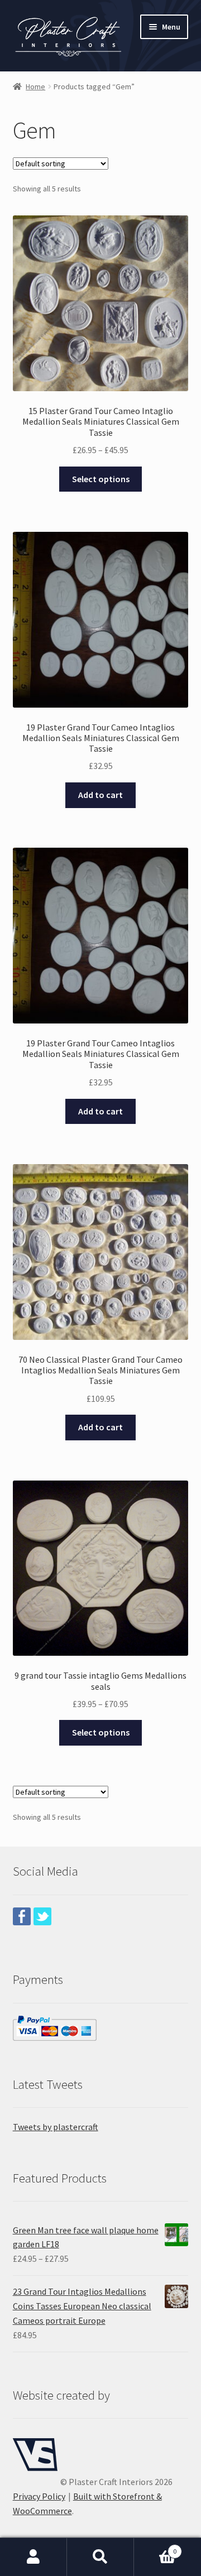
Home (35, 86)
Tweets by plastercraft (56, 2127)
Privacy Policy (39, 2496)
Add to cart (100, 795)
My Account (33, 2557)
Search (100, 2557)
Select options (101, 479)
